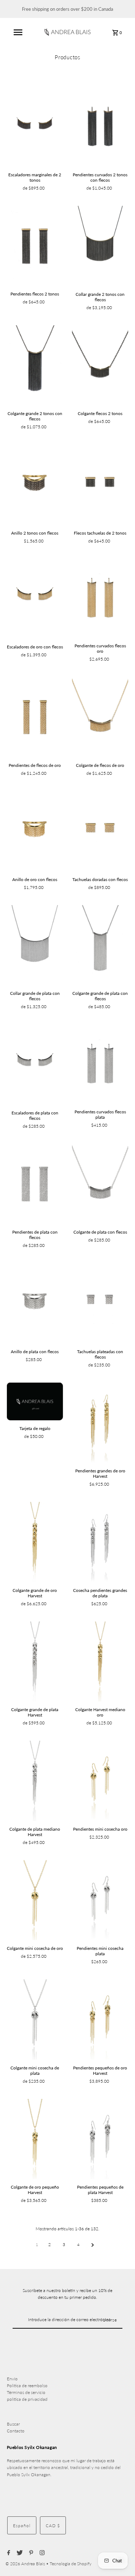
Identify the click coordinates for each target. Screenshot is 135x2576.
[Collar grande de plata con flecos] (35, 945)
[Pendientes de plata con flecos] (35, 1184)
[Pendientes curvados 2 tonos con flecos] (100, 127)
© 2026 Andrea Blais (26, 2564)
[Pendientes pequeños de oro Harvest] (100, 2019)
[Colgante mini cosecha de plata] (35, 2019)
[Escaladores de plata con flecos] (35, 1064)
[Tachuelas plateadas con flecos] (100, 1303)
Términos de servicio (26, 2392)
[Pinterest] (30, 2553)
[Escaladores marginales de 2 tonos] (35, 127)
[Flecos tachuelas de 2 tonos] (100, 485)
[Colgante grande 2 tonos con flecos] (35, 365)
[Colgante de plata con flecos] (100, 1184)
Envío (12, 2379)
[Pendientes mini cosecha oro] (100, 1781)
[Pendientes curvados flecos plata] (100, 1064)
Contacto (16, 2431)
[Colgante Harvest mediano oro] (100, 1661)
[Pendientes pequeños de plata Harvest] (100, 2139)
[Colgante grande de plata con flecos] (100, 945)
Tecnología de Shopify (71, 2564)
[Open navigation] (18, 32)
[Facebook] (8, 2553)
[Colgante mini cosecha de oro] (35, 1900)
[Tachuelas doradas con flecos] (100, 831)
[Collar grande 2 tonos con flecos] (100, 246)
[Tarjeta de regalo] (35, 1402)
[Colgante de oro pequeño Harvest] (35, 2139)
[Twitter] (19, 2553)
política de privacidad (27, 2399)
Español (22, 2526)
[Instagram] (41, 2553)
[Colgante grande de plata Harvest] (35, 1661)
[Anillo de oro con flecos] (35, 831)
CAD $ (53, 2526)
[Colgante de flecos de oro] (100, 717)
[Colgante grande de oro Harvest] (35, 1542)
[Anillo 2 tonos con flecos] (35, 485)
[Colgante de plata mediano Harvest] (35, 1781)
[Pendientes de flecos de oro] (35, 717)
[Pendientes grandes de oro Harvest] (100, 1423)
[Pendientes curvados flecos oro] (100, 598)
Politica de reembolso (27, 2386)
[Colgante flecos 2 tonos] (100, 365)
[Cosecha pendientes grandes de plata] (100, 1542)
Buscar (13, 2424)
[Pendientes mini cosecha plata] (100, 1900)
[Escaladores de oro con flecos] (35, 599)
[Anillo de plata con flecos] (35, 1303)
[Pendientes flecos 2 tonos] (35, 246)
